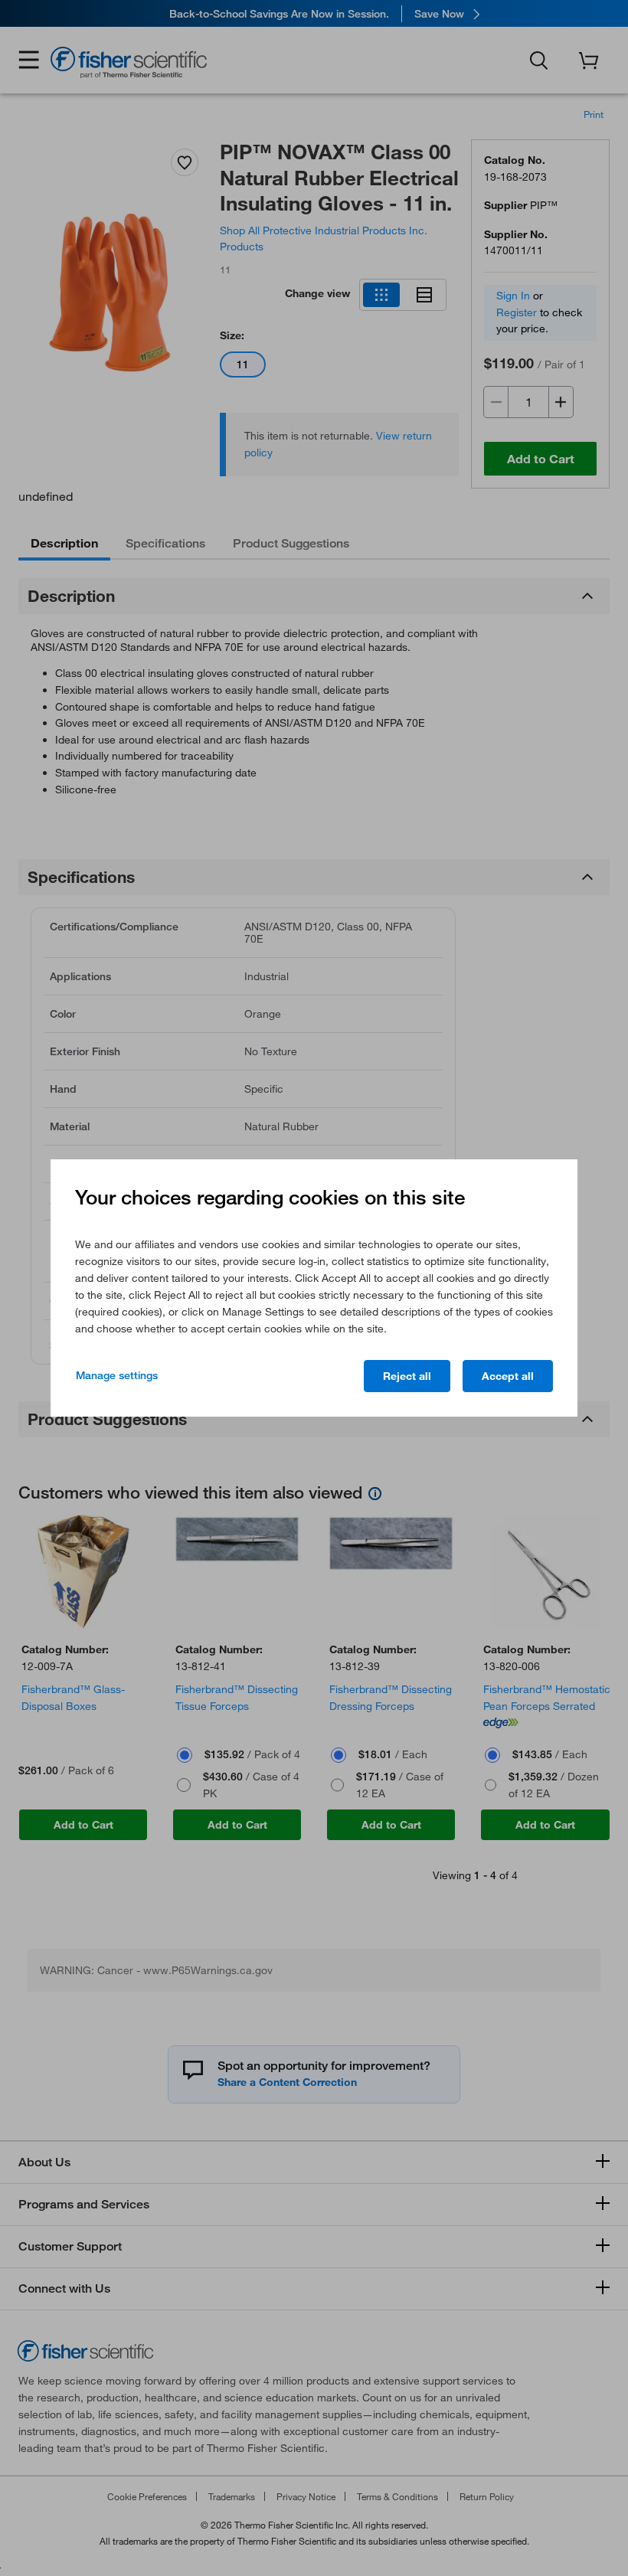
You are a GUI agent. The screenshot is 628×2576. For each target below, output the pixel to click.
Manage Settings (117, 1375)
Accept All (508, 1376)
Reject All (407, 1376)
